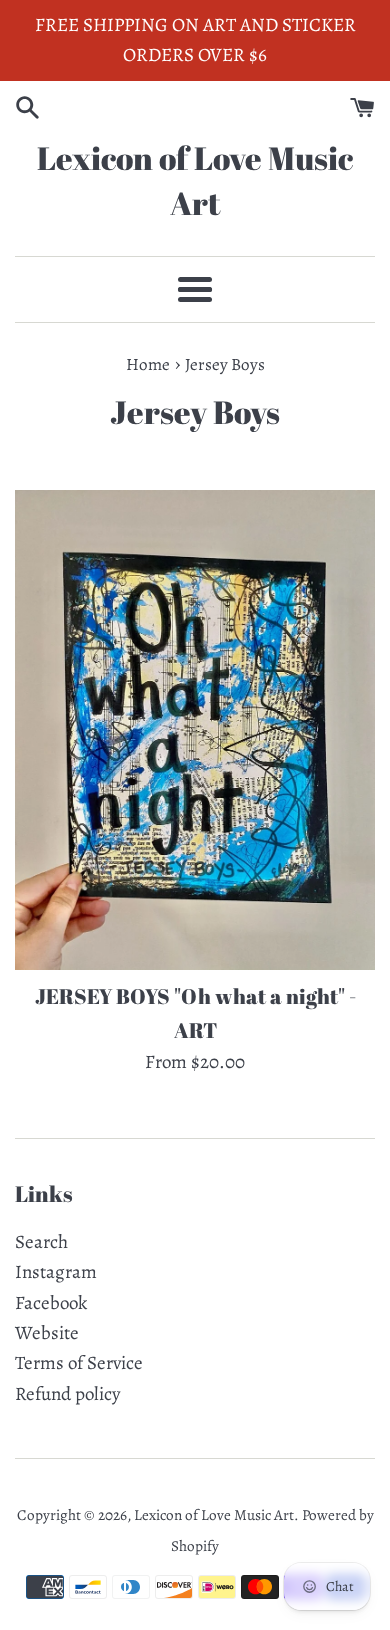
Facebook (51, 1303)
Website (47, 1333)
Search (41, 1242)
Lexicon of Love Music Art (195, 180)
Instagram (56, 1272)
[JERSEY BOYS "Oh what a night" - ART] (195, 730)
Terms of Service (79, 1363)
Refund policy (67, 1394)
